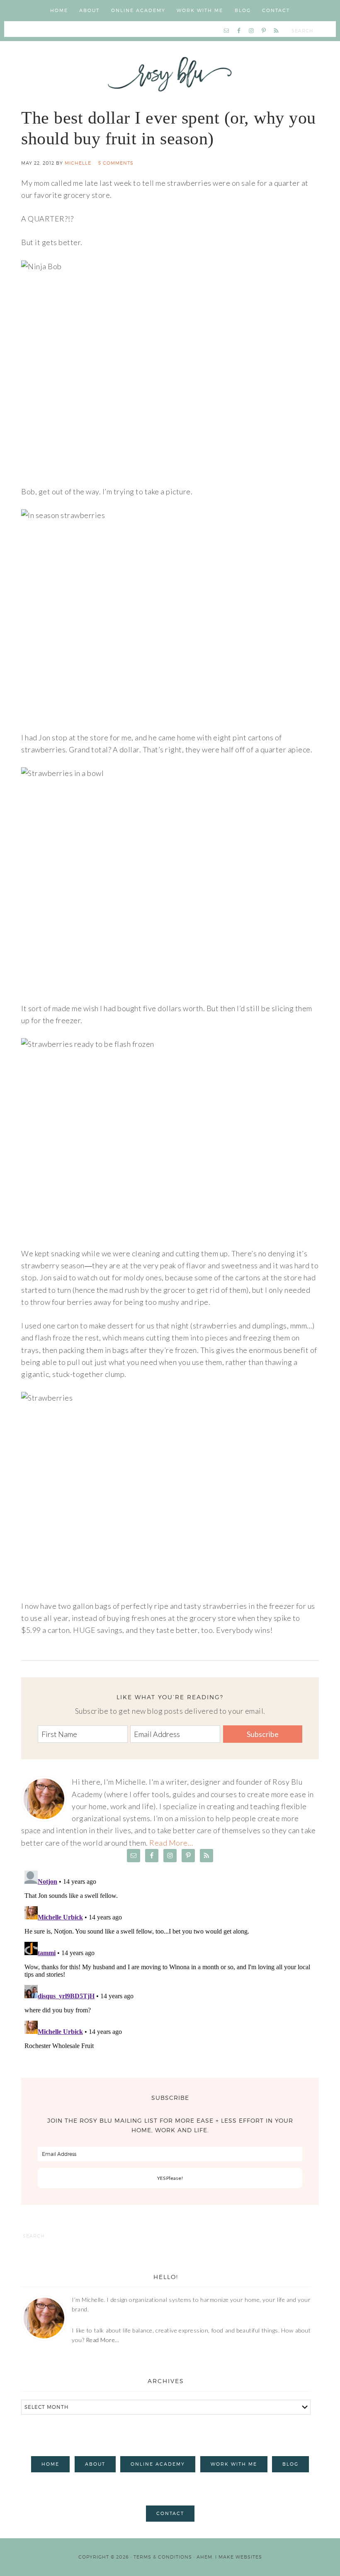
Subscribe (263, 1734)
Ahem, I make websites (229, 2557)
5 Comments (116, 163)
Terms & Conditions (163, 2557)
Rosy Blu (170, 74)
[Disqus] (170, 1971)
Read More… (171, 1843)
